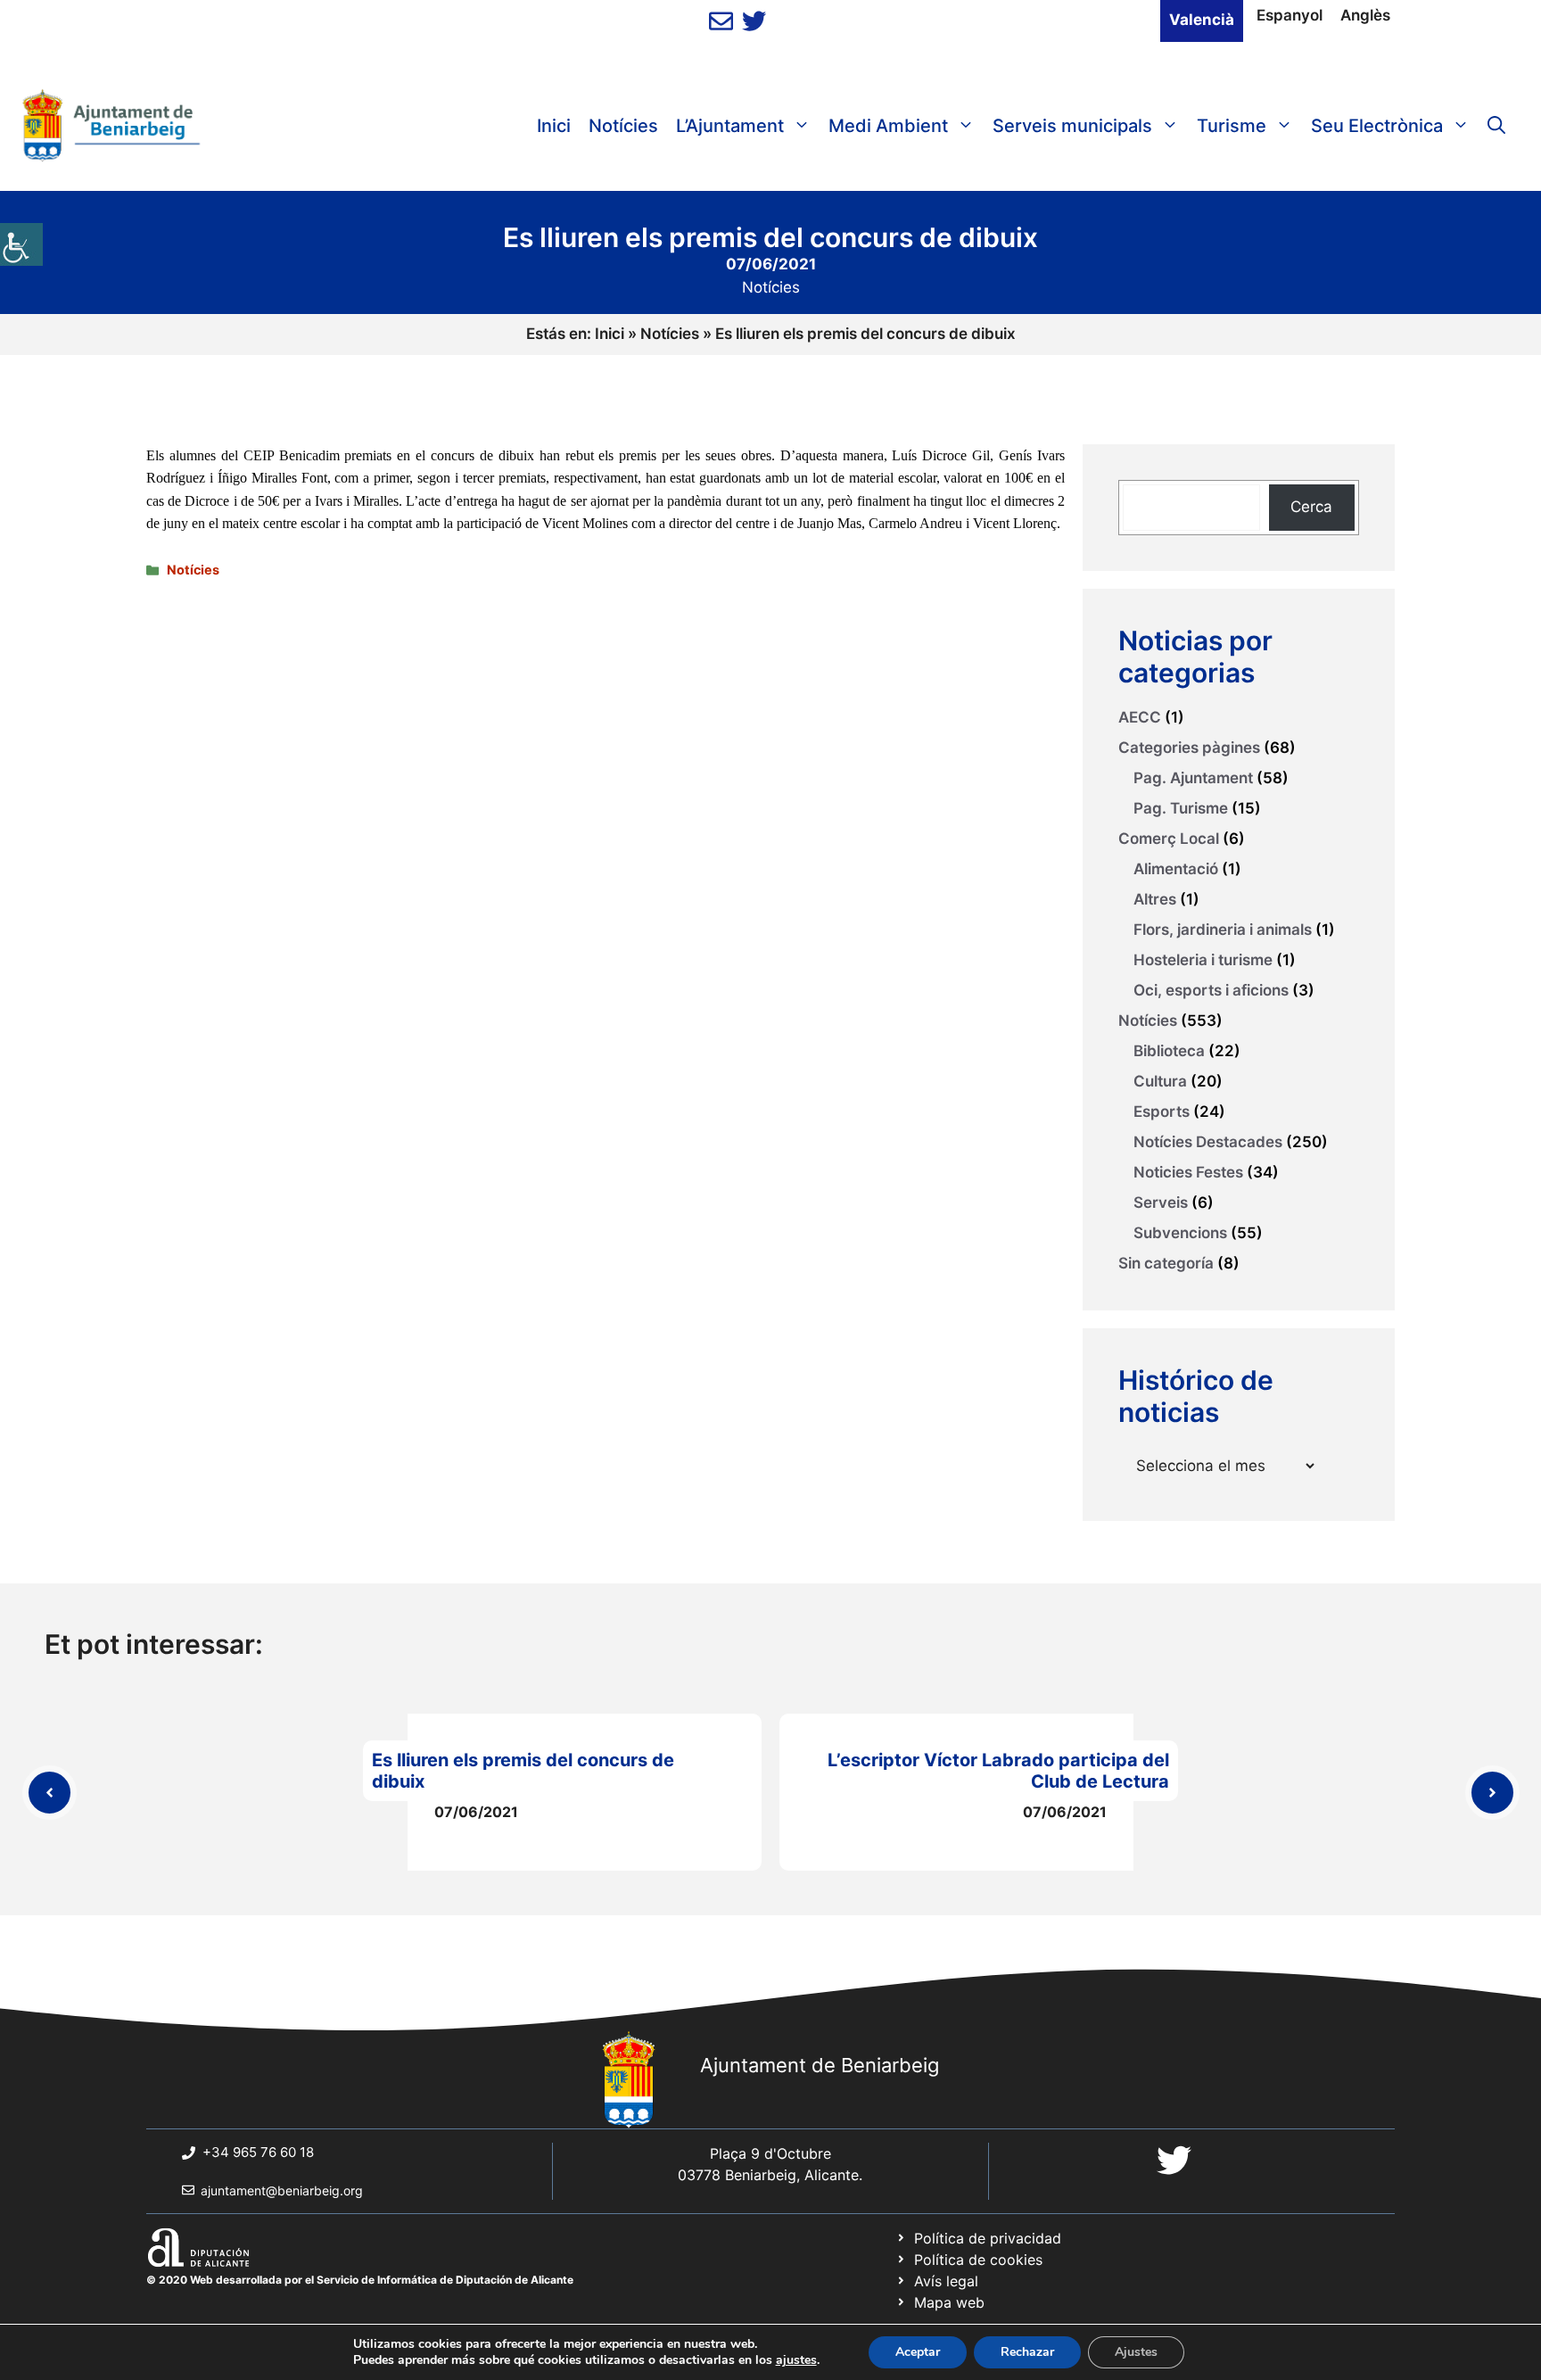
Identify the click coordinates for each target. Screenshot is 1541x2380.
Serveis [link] (1161, 1202)
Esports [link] (1162, 1111)
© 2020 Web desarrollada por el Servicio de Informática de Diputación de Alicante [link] (360, 2280)
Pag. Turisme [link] (1181, 808)
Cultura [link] (1160, 1081)
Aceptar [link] (918, 2352)
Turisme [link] (1232, 126)
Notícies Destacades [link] (1208, 1142)
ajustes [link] (796, 2360)
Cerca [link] (1311, 507)
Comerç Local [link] (1169, 839)
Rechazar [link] (1027, 2352)
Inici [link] (554, 126)
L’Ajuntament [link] (730, 126)
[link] (21, 244)
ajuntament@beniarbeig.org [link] (282, 2190)
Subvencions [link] (1180, 1233)
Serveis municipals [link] (1072, 126)
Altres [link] (1155, 899)
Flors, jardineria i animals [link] (1223, 930)
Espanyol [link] (1290, 15)
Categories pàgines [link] (1189, 748)
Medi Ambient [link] (888, 126)
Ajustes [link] (1136, 2352)
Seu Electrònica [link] (1377, 126)
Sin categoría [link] (1166, 1263)
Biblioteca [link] (1169, 1051)
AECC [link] (1140, 717)
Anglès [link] (1365, 15)
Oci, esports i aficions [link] (1211, 990)
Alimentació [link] (1176, 869)
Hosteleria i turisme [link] (1203, 960)
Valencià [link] (1202, 20)
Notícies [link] (623, 126)
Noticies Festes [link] (1188, 1172)
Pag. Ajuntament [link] (1193, 778)
